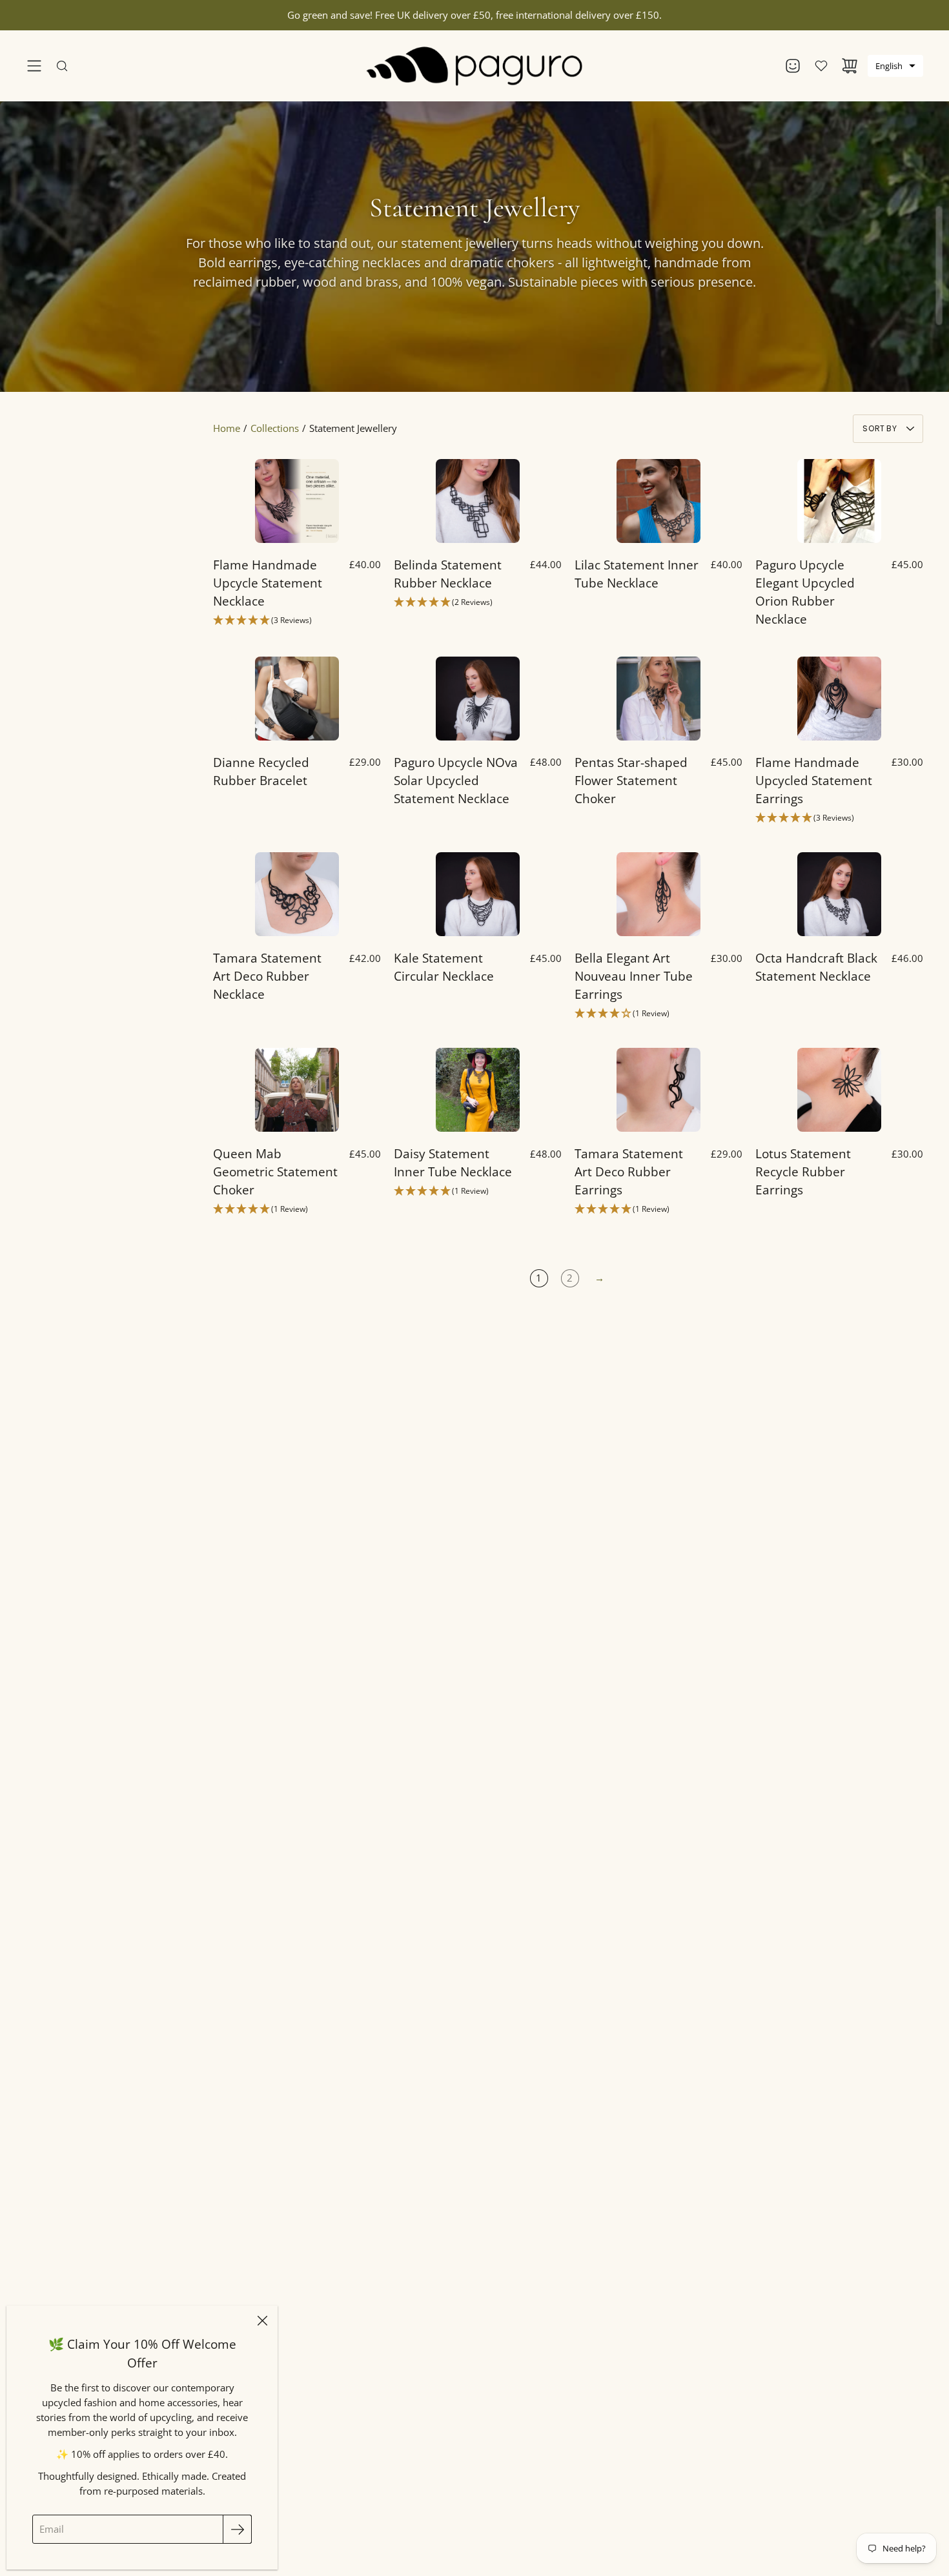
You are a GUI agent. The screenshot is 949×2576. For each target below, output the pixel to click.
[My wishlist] (821, 66)
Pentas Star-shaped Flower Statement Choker (631, 780)
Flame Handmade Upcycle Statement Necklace (268, 583)
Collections (275, 428)
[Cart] (850, 66)
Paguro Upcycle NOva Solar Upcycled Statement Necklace (456, 780)
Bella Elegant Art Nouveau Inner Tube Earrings (634, 976)
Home (227, 428)
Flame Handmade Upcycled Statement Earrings (814, 780)
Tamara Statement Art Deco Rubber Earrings (629, 1171)
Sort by (880, 428)
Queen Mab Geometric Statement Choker (275, 1171)
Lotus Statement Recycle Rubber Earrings (803, 1171)
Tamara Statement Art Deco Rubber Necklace (267, 976)
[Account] (793, 66)
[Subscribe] (237, 2529)
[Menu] (34, 66)
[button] (895, 66)
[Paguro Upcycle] (475, 66)
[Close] (262, 2321)
